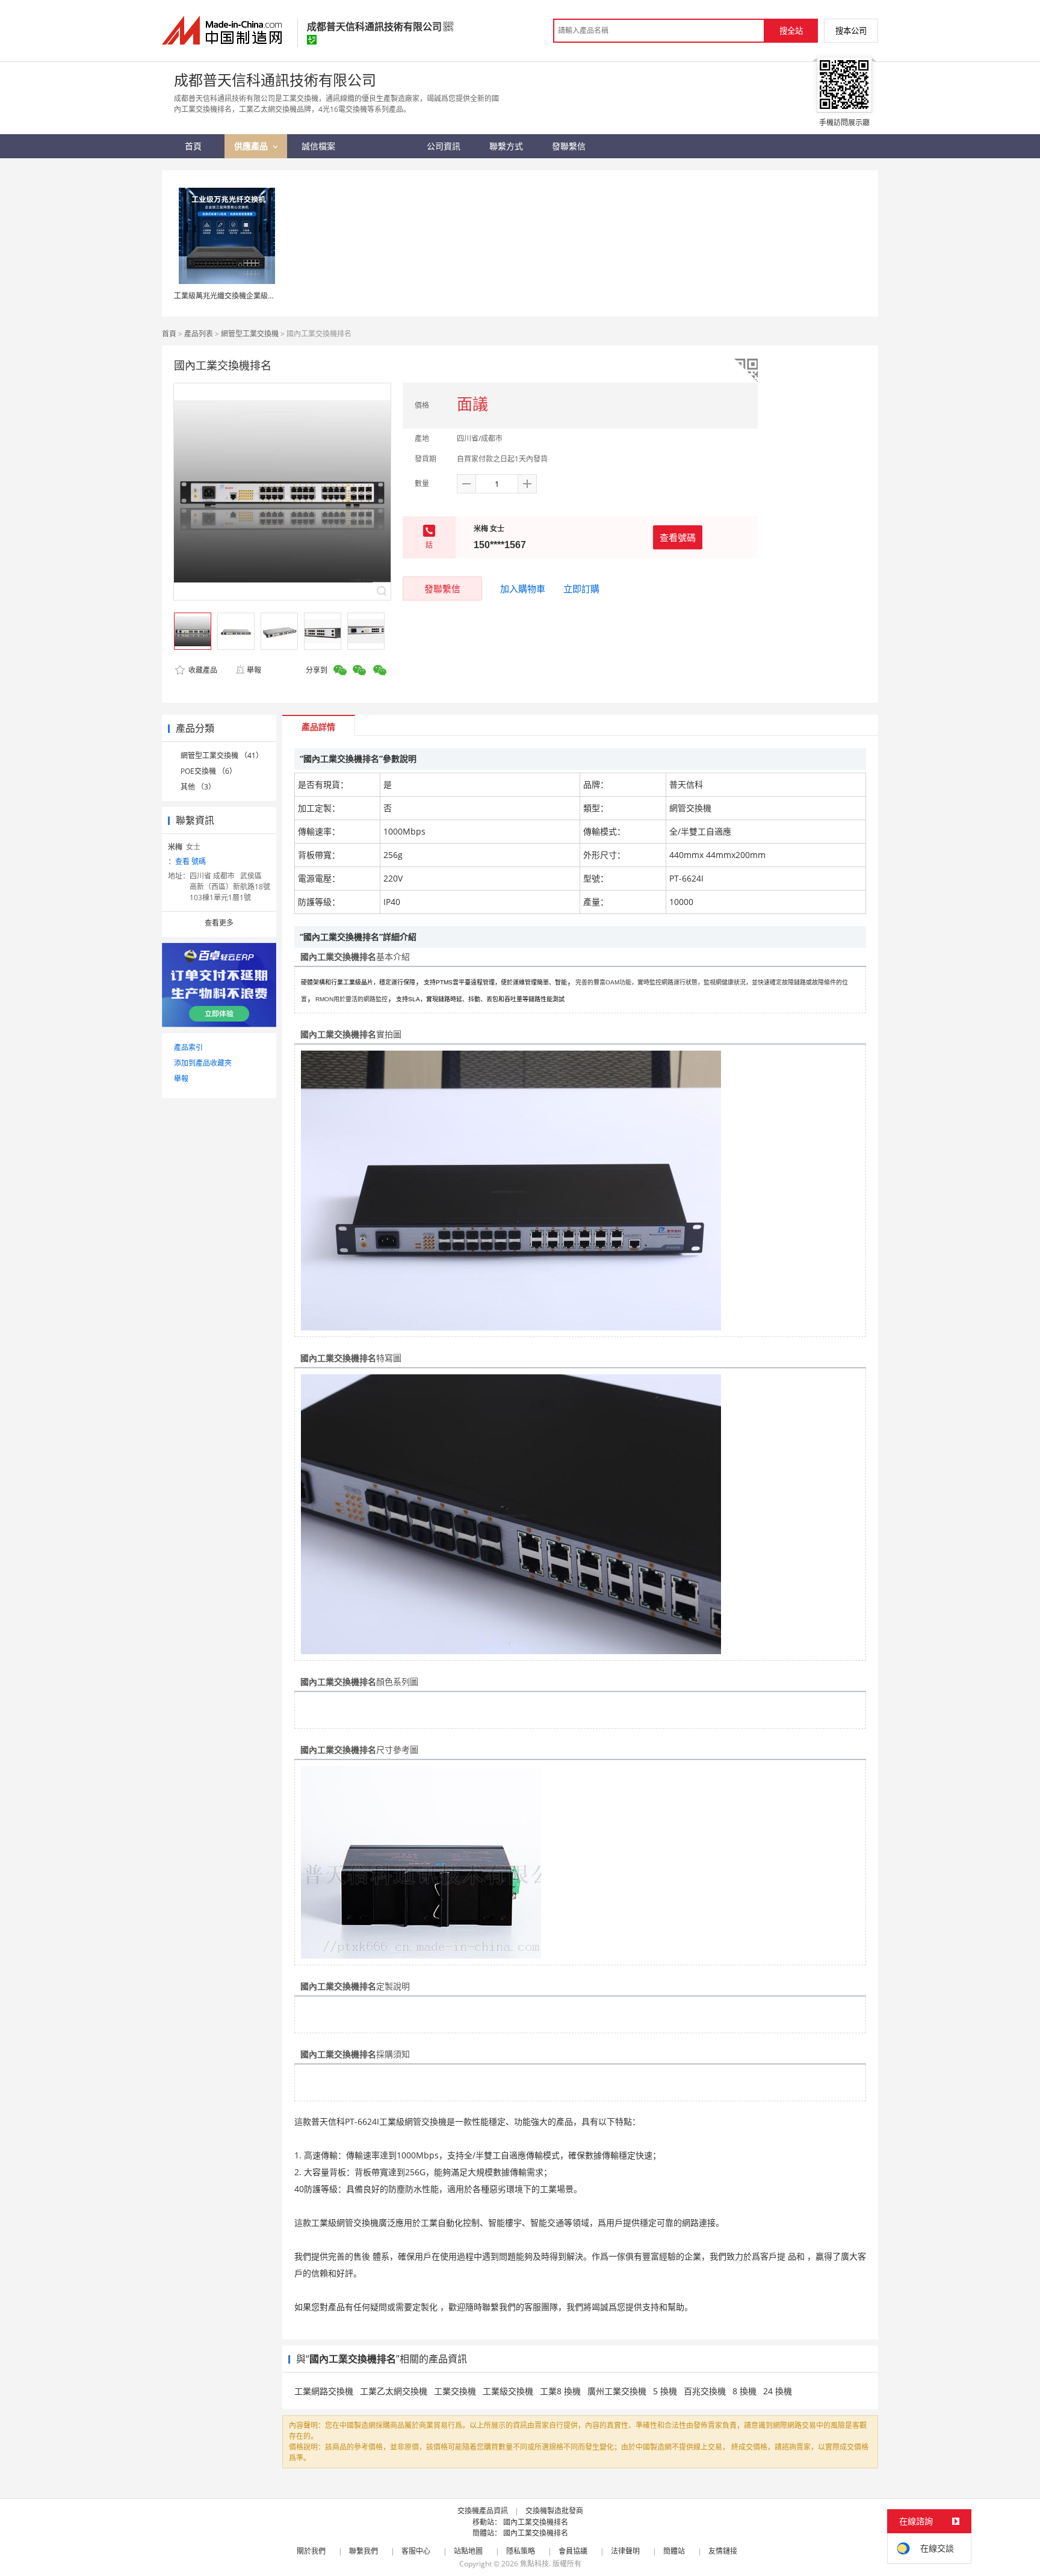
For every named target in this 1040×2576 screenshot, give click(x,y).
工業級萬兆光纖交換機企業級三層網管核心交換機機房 (261, 296)
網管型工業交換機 (250, 334)
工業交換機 (455, 2391)
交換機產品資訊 (483, 2511)
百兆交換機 (705, 2391)
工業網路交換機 (324, 2391)
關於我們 (311, 2551)
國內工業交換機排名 (536, 2522)
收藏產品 (202, 670)
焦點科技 (534, 2564)
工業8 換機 (560, 2391)
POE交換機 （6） (209, 771)
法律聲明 (625, 2551)
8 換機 (744, 2391)
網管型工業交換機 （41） (222, 755)
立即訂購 (581, 588)
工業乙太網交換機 (394, 2391)
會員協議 (573, 2551)
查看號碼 (678, 537)
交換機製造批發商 (554, 2511)
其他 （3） (198, 787)
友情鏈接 (723, 2551)
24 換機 (778, 2391)
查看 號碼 (190, 861)
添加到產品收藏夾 (203, 1063)
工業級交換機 (508, 2391)
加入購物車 (523, 588)
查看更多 (219, 923)
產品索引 (188, 1047)
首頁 (169, 334)
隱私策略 (521, 2551)
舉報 (254, 670)
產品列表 (199, 334)
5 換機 (665, 2391)
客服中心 (416, 2551)
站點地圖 (468, 2551)
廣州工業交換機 (617, 2391)
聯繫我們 (364, 2551)
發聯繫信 (442, 588)
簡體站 (674, 2551)
